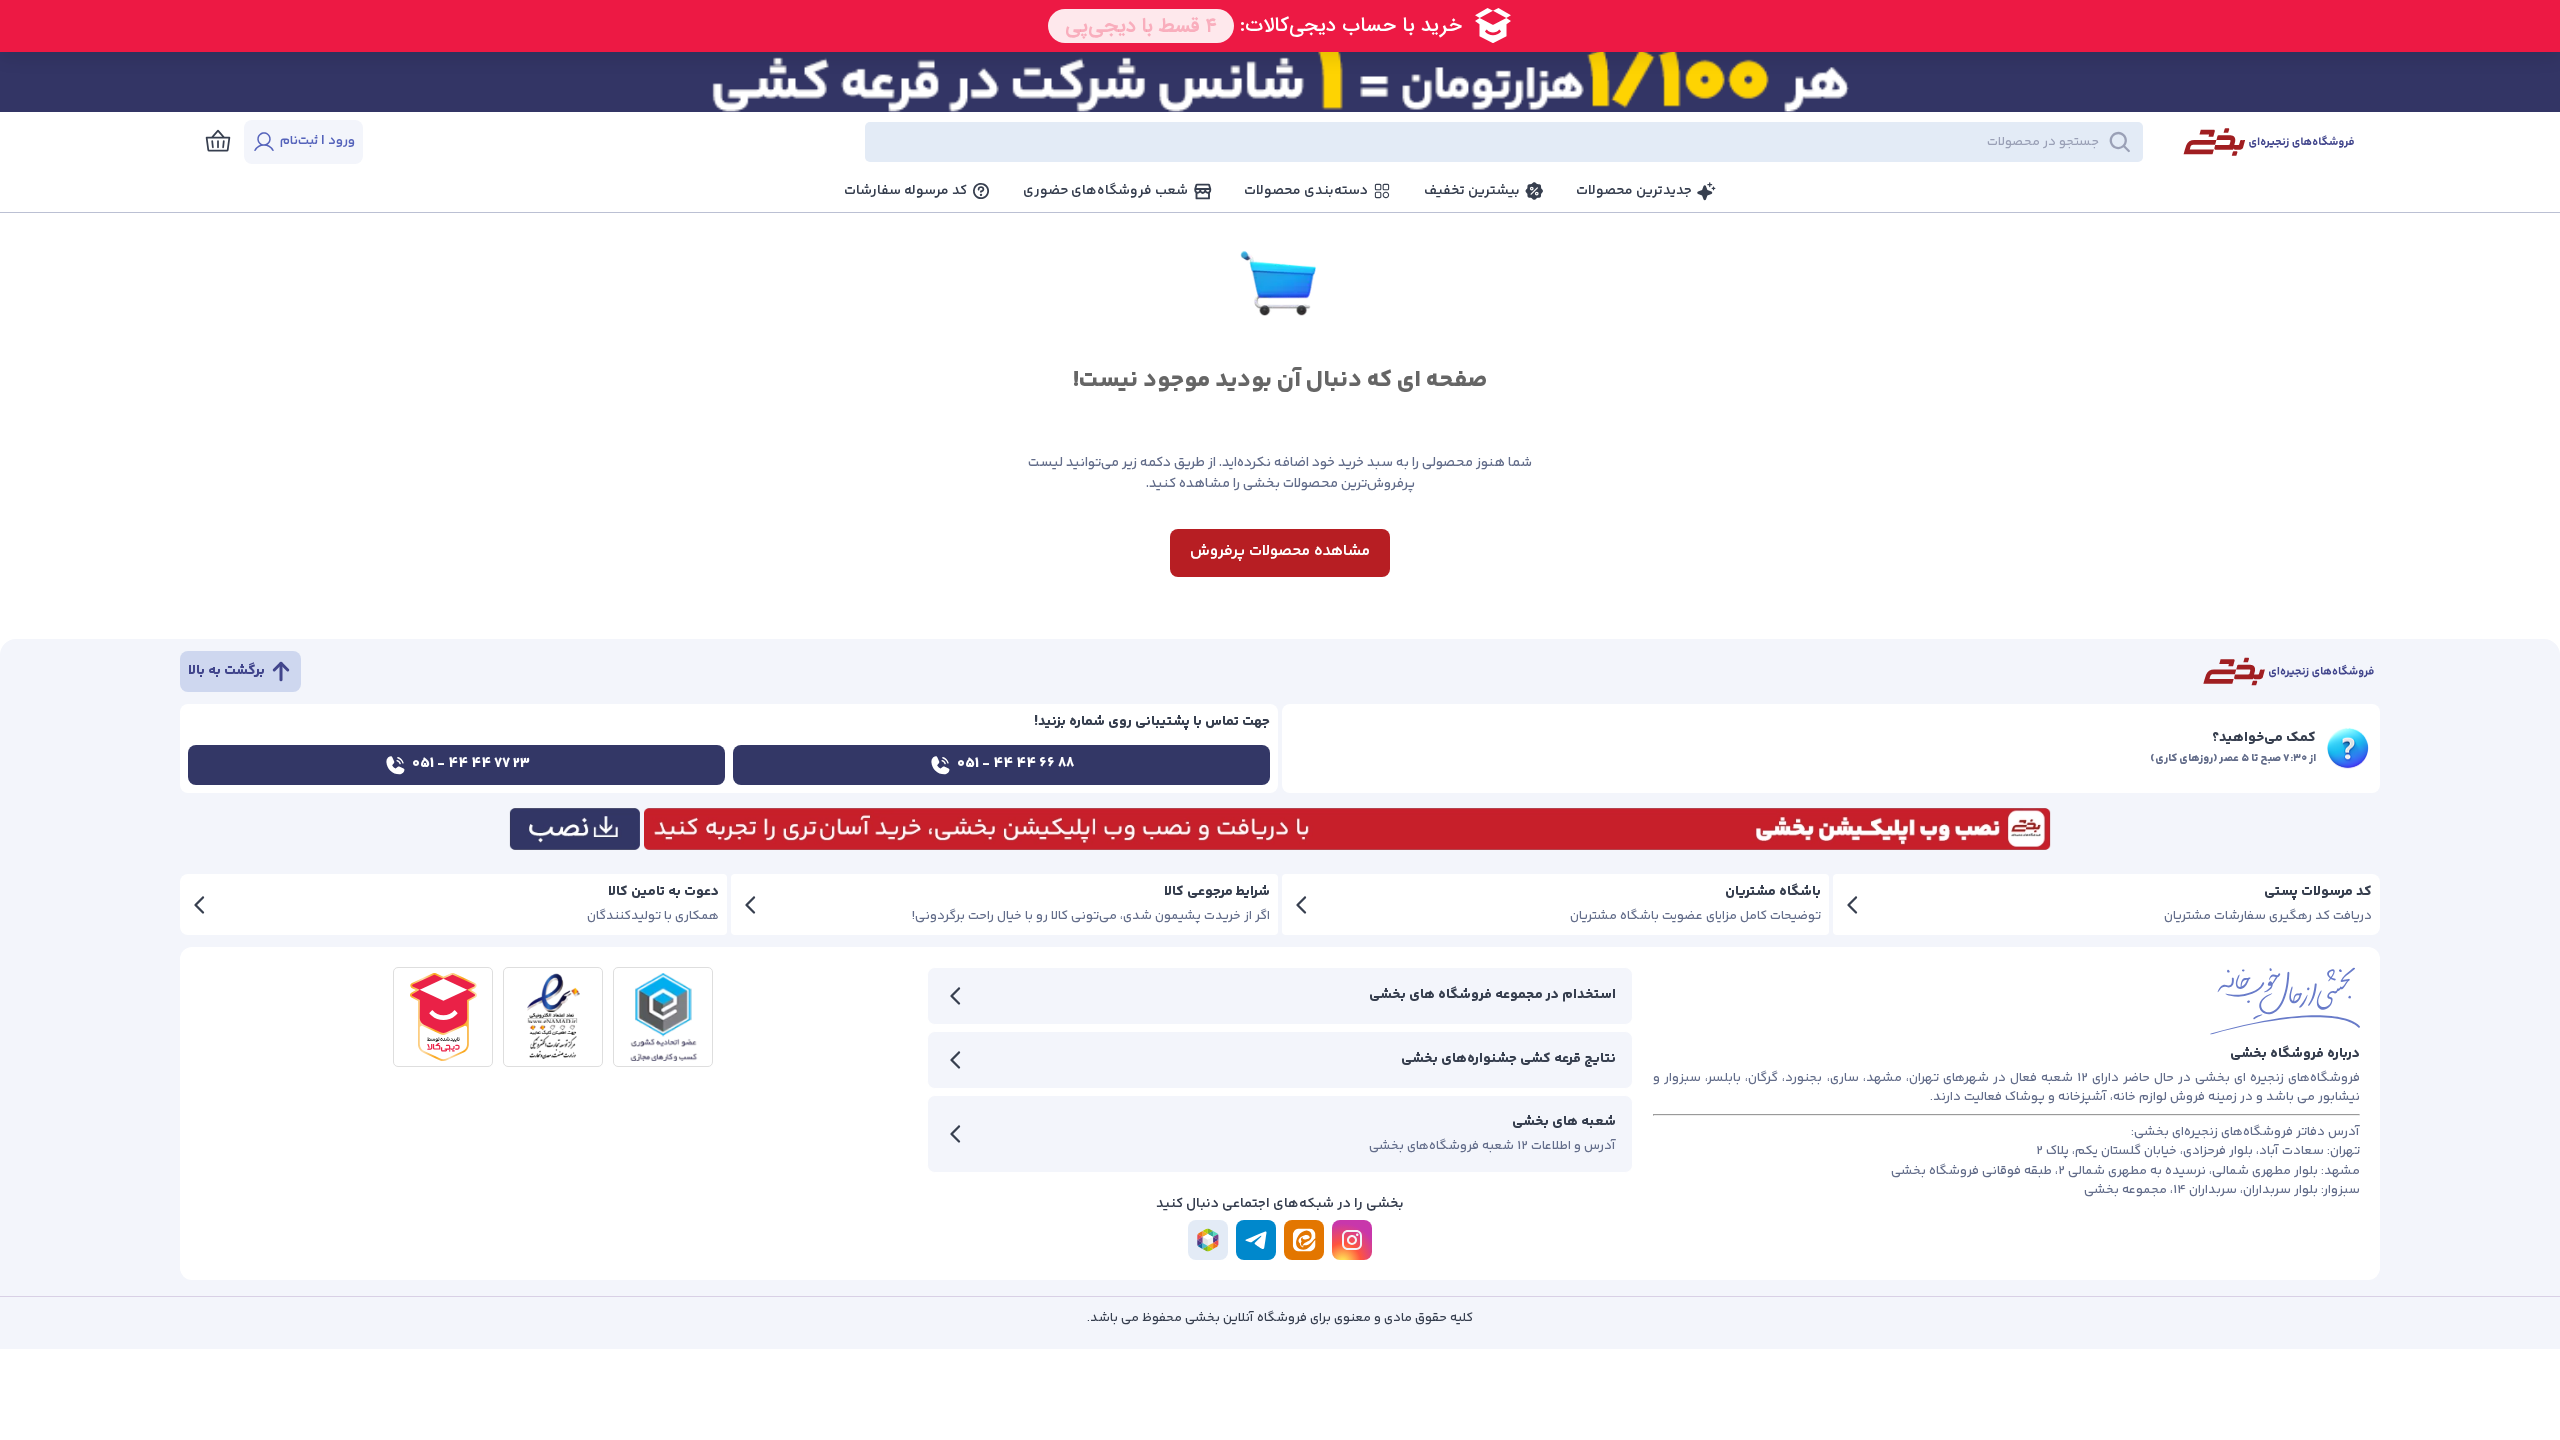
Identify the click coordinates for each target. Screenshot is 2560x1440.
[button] (1270, 142)
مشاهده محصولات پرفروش (1280, 551)
